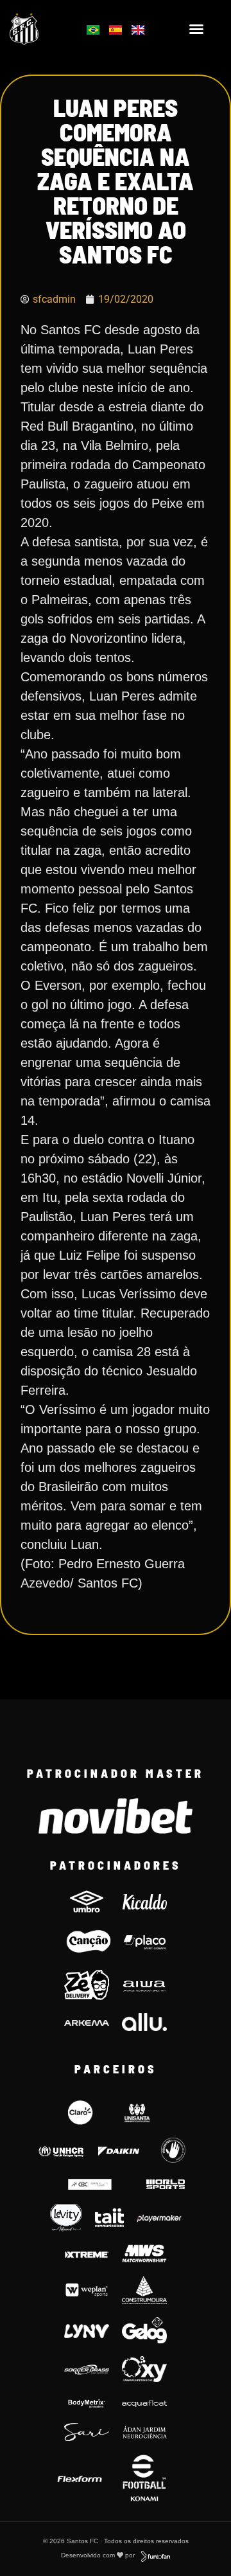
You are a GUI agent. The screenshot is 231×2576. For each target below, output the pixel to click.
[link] (39, 29)
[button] (196, 29)
